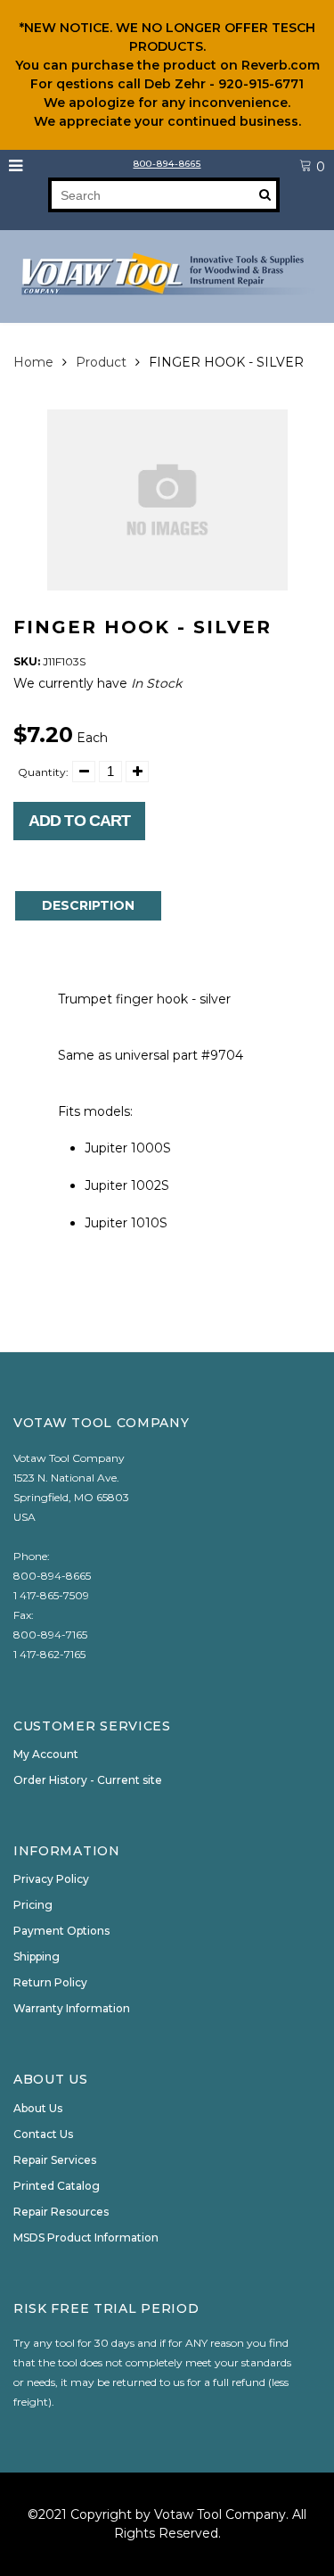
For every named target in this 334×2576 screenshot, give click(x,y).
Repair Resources (61, 2212)
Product (101, 362)
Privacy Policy (51, 1879)
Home (33, 362)
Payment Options (61, 1931)
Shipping (37, 1957)
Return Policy (50, 1982)
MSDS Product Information (86, 2237)
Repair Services (55, 2160)
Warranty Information (72, 2008)
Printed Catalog (57, 2186)
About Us (38, 2108)
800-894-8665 (167, 164)
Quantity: (43, 772)
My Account (46, 1754)
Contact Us (43, 2134)
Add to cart (79, 821)
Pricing (33, 1905)
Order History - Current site (88, 1780)
